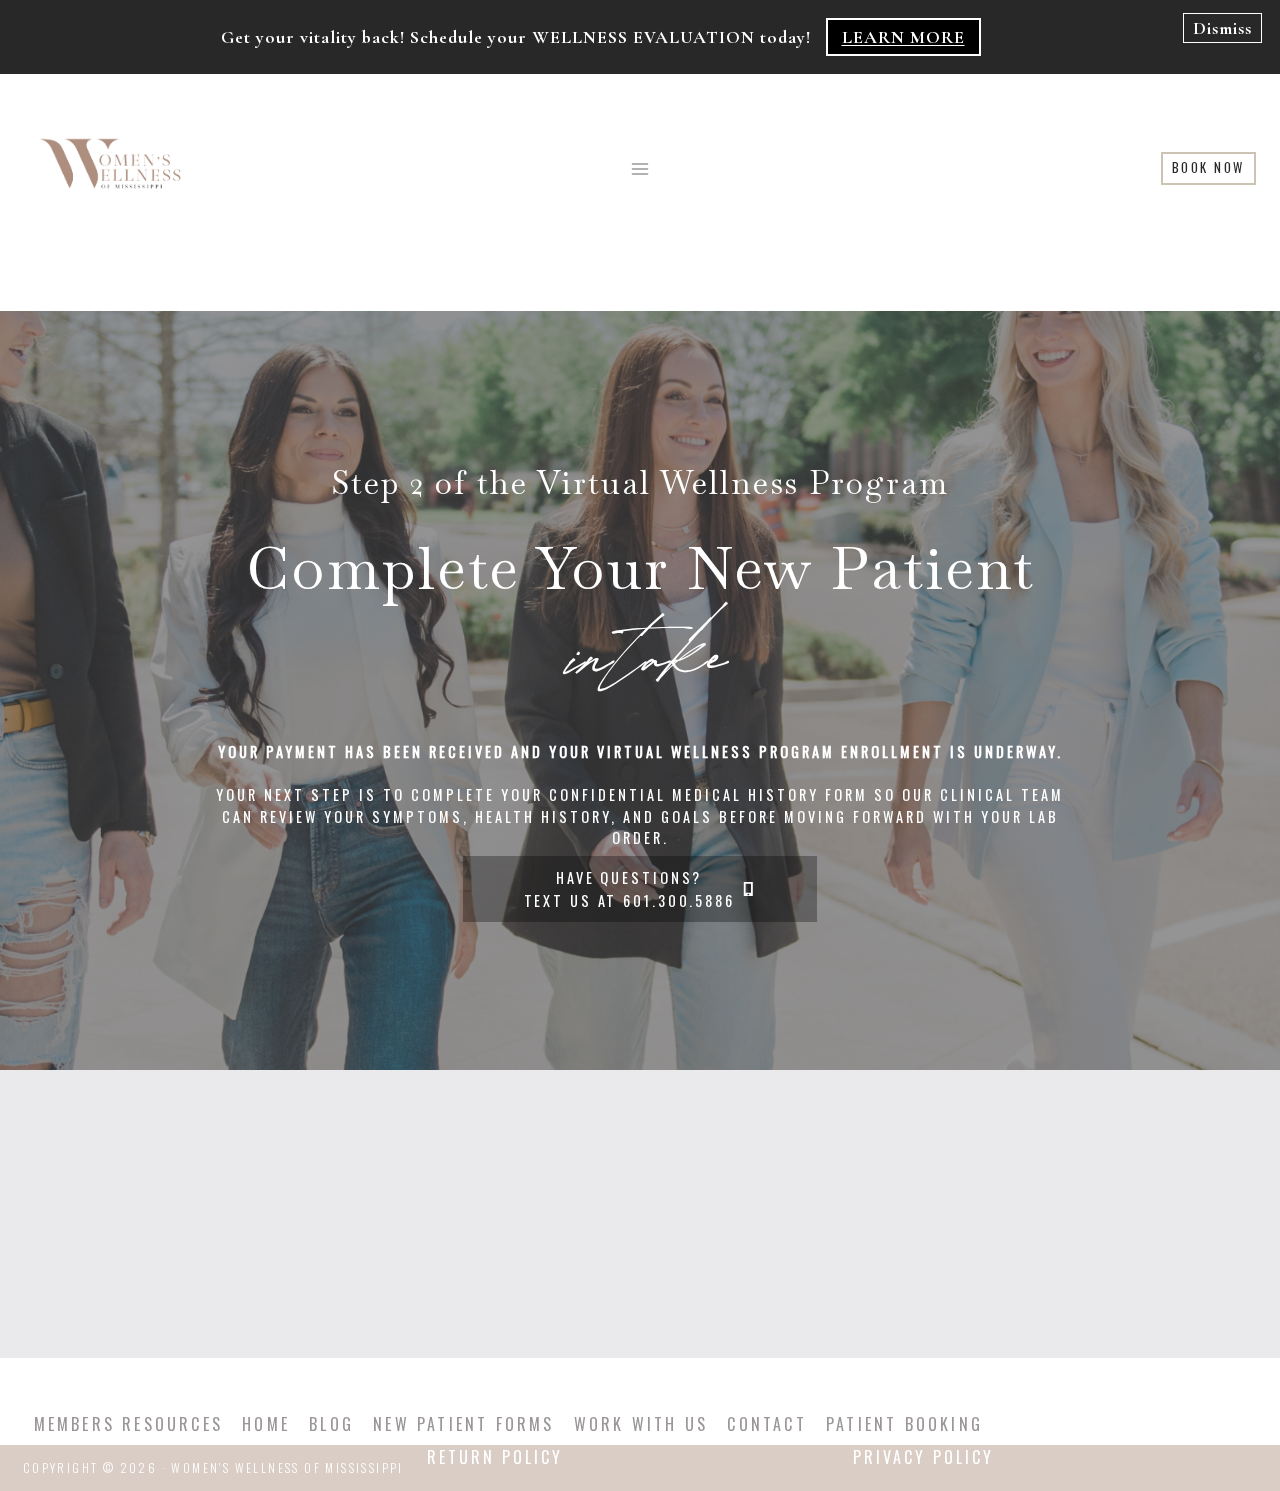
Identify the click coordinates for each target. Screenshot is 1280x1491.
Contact (766, 1424)
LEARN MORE (903, 37)
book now (1208, 167)
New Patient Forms (463, 1424)
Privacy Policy (923, 1457)
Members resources (128, 1424)
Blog (331, 1424)
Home (266, 1424)
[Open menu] (640, 168)
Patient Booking (904, 1424)
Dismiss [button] (1222, 28)
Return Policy (495, 1457)
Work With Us (641, 1424)
